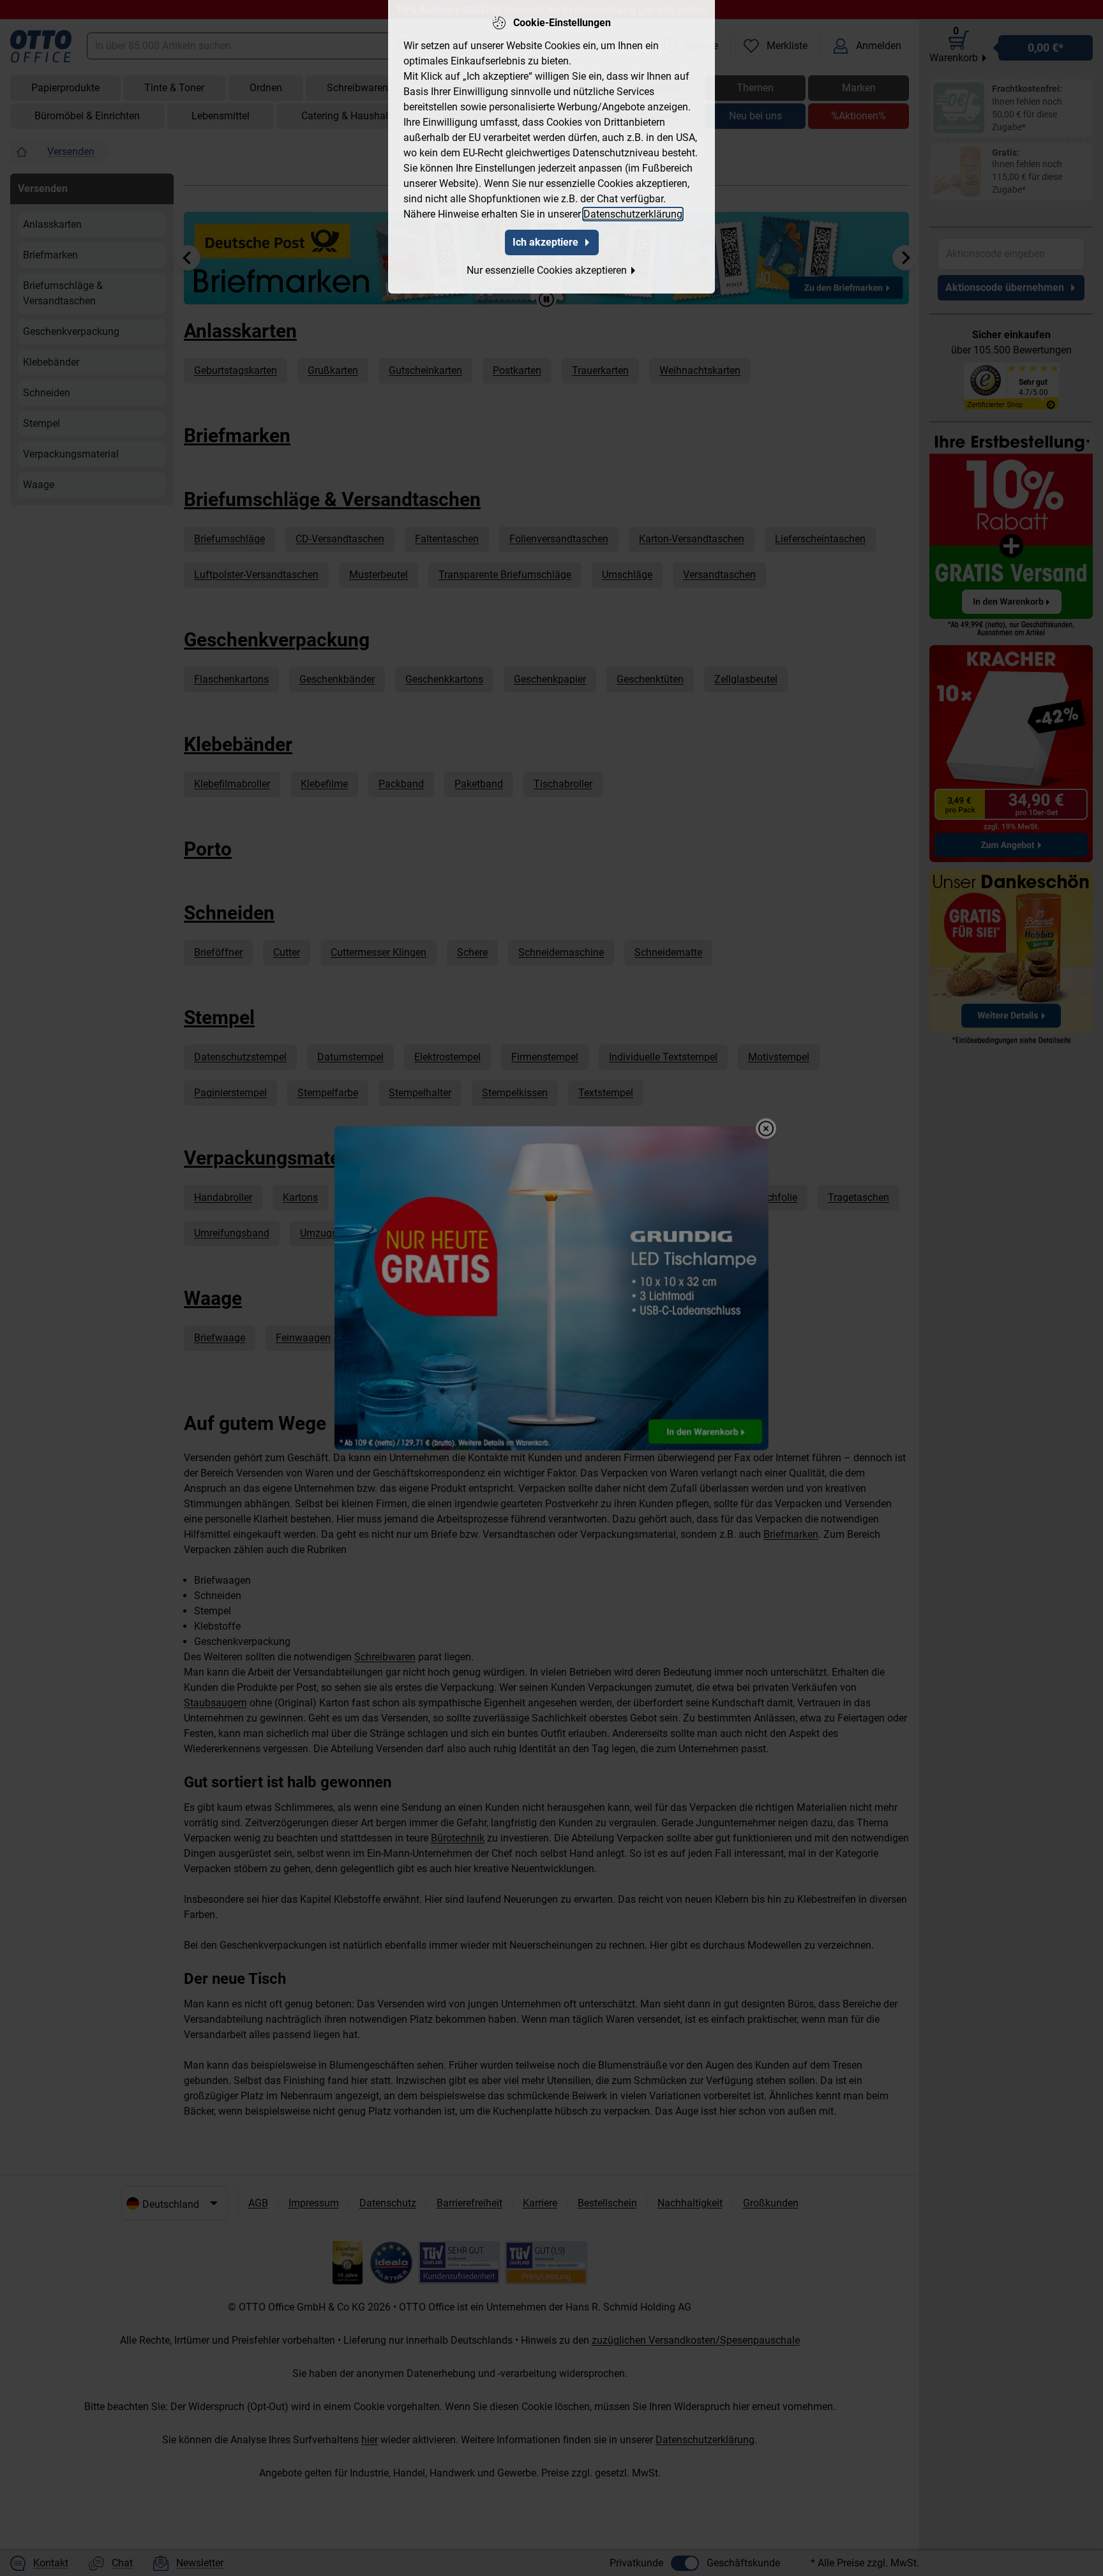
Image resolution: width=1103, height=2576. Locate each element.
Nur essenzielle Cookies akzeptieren (547, 270)
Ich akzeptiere (545, 242)
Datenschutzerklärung (633, 214)
